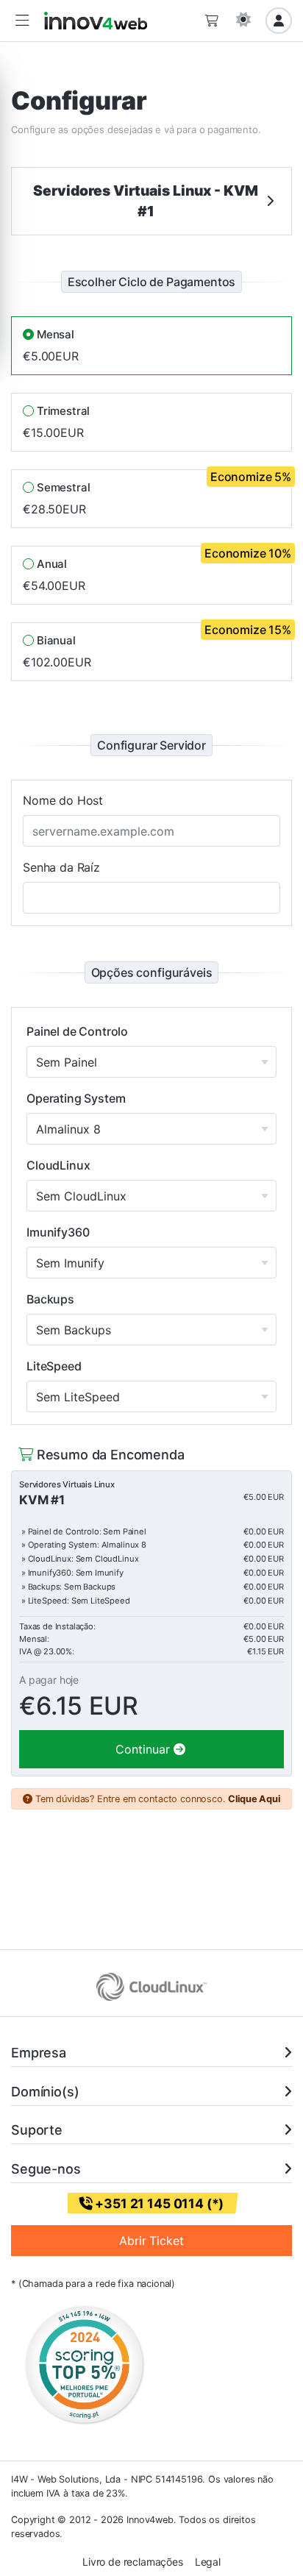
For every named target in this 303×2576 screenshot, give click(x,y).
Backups (50, 1299)
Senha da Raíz (61, 867)
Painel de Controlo (77, 1031)
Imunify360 (58, 1232)
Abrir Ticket (151, 2241)
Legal (208, 2562)
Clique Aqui (254, 1799)
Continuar (145, 1749)
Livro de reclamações (133, 2562)
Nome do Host (63, 800)
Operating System (76, 1098)
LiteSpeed (54, 1366)
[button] (22, 21)
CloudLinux (58, 1165)
